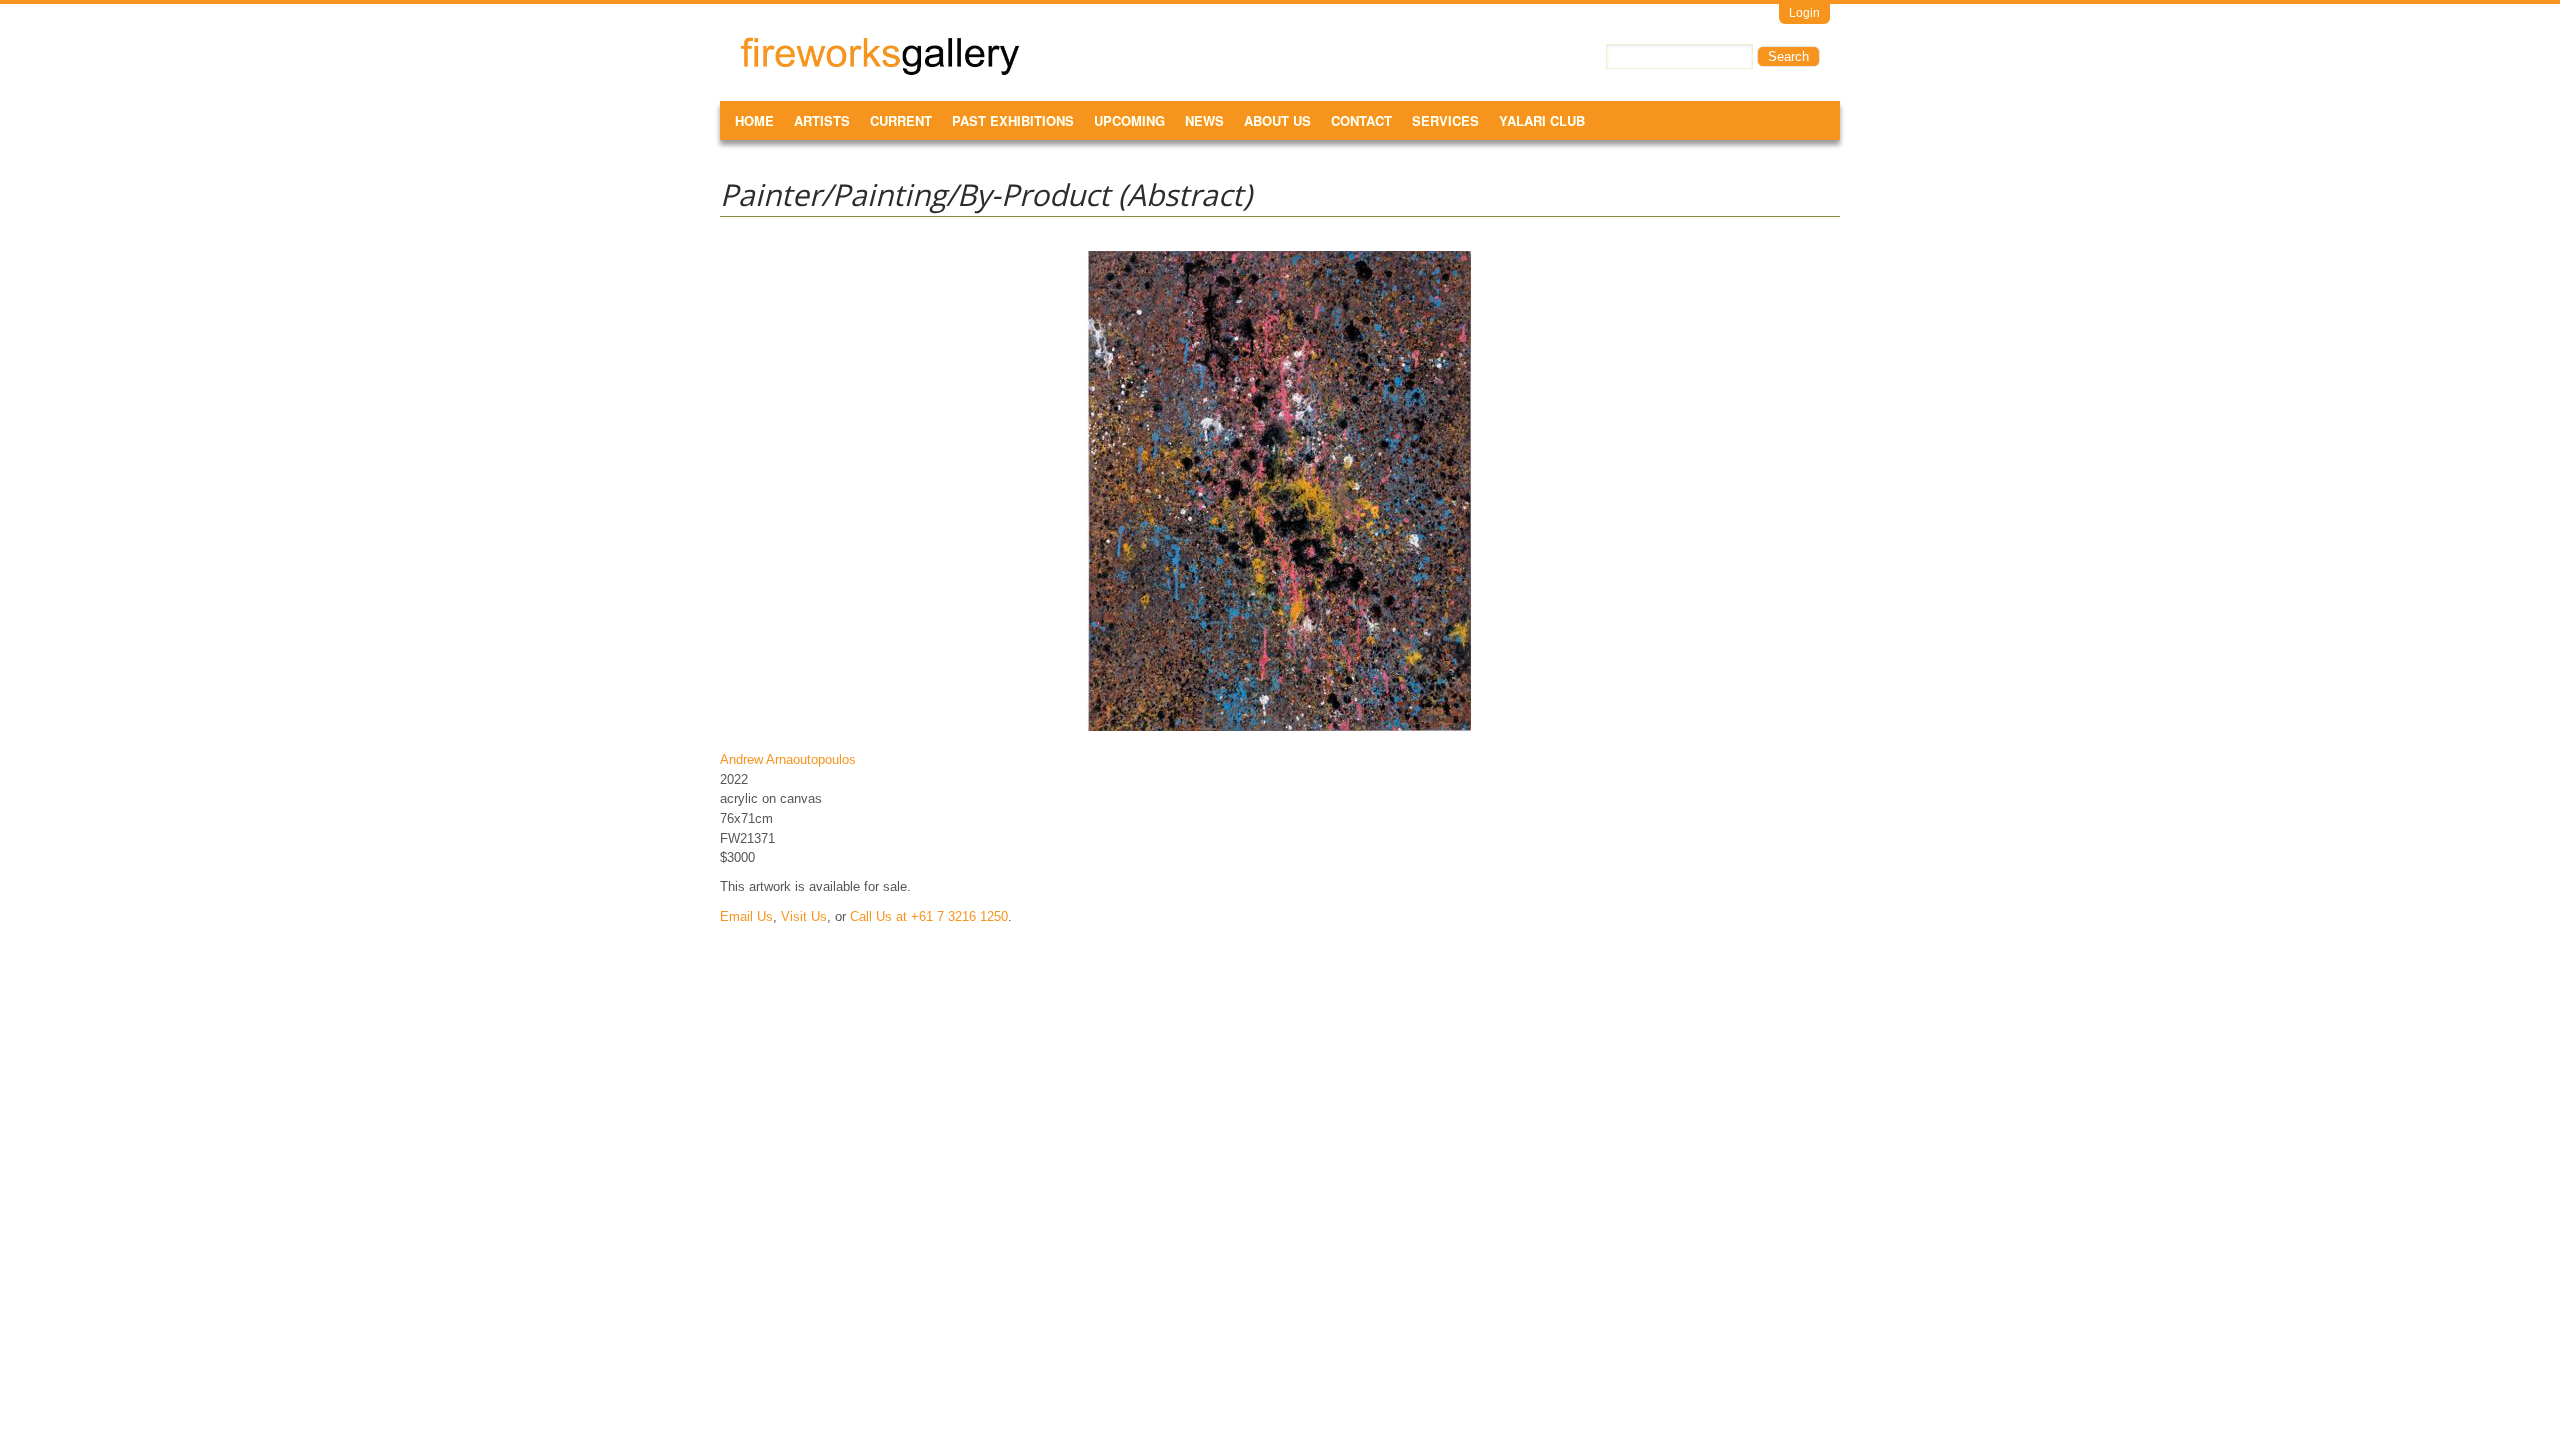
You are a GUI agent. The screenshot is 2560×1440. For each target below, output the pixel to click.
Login (1804, 13)
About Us (1277, 120)
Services (1445, 120)
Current (901, 120)
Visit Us (804, 916)
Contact (1361, 120)
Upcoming (1129, 120)
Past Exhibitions (1013, 120)
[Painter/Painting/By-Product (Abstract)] (1280, 730)
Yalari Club (1542, 120)
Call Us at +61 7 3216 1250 (929, 916)
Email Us (746, 916)
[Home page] (880, 71)
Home (754, 120)
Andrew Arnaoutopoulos (788, 759)
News (1204, 120)
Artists (822, 120)
